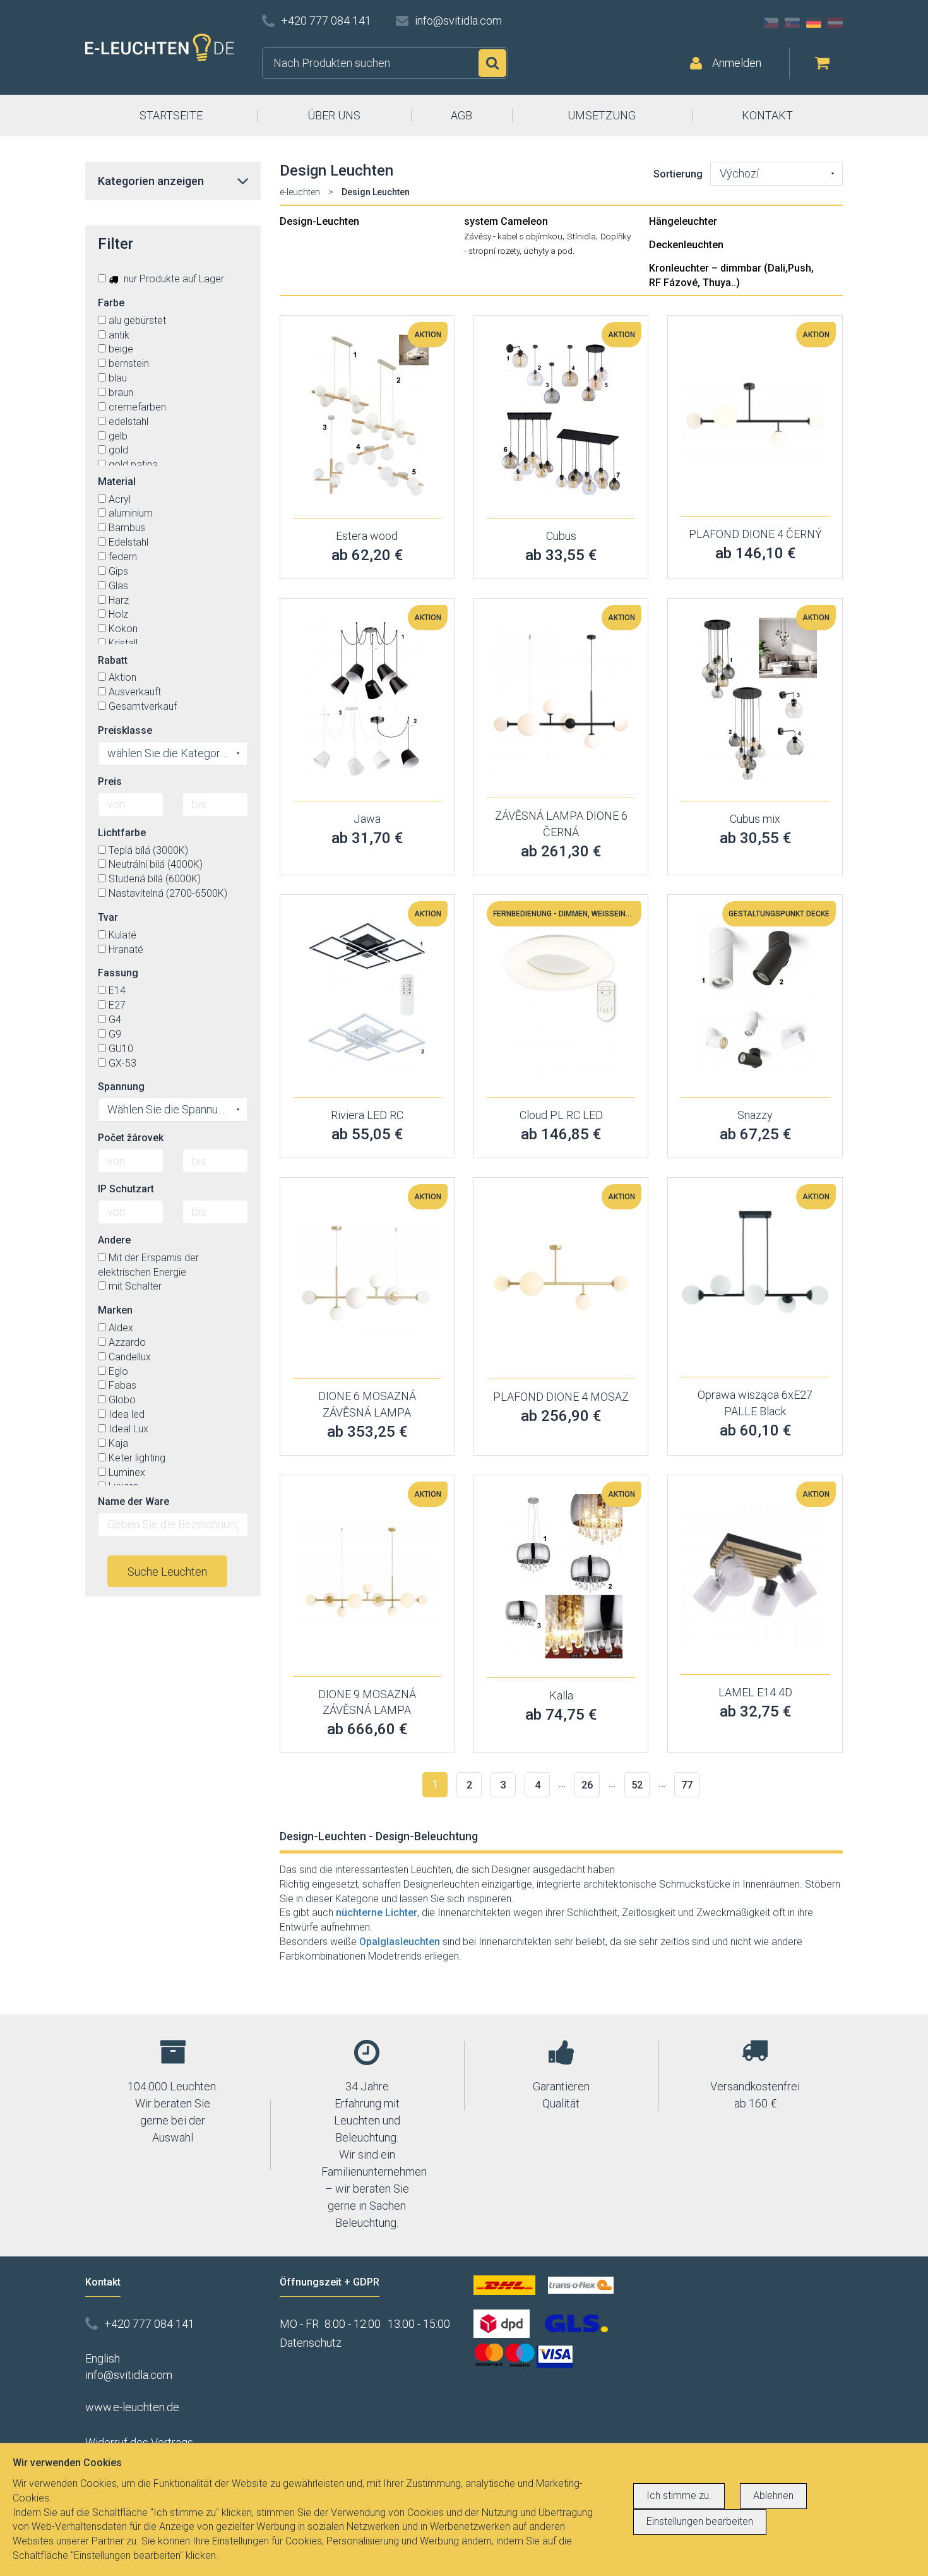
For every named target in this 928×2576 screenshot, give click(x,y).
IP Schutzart (126, 1189)
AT (835, 23)
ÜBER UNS (334, 115)
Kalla (561, 1695)
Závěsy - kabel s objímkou (513, 236)
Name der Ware (134, 1501)
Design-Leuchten (319, 221)
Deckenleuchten (686, 245)
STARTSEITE (171, 115)
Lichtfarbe (122, 833)
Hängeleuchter (683, 221)
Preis (110, 782)
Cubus (561, 536)
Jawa (367, 819)
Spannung (121, 1087)
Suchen (492, 63)
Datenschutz (311, 2343)
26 (587, 1785)
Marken (115, 1310)
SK (792, 23)
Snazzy (755, 1115)
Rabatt (113, 660)
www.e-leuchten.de (132, 2407)
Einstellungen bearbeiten (700, 2521)
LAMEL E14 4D (755, 1692)
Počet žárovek (131, 1138)
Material (117, 482)
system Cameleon (506, 221)
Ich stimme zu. (679, 2495)
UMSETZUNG (602, 115)
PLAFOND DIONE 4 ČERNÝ (755, 534)
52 (637, 1785)
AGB (461, 115)
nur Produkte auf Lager (173, 279)
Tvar (108, 917)
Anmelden (737, 63)
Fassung (118, 973)
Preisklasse (125, 730)
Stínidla (581, 236)
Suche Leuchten (167, 1572)
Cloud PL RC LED (561, 1115)
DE (814, 23)
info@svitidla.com (458, 21)
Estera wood (367, 536)
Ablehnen (773, 2495)
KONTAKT (767, 115)
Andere (114, 1240)
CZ (771, 23)
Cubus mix (755, 819)
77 (687, 1785)
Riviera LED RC (367, 1115)
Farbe (111, 303)
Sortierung (678, 174)
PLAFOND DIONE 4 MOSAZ (561, 1397)
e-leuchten (300, 192)
